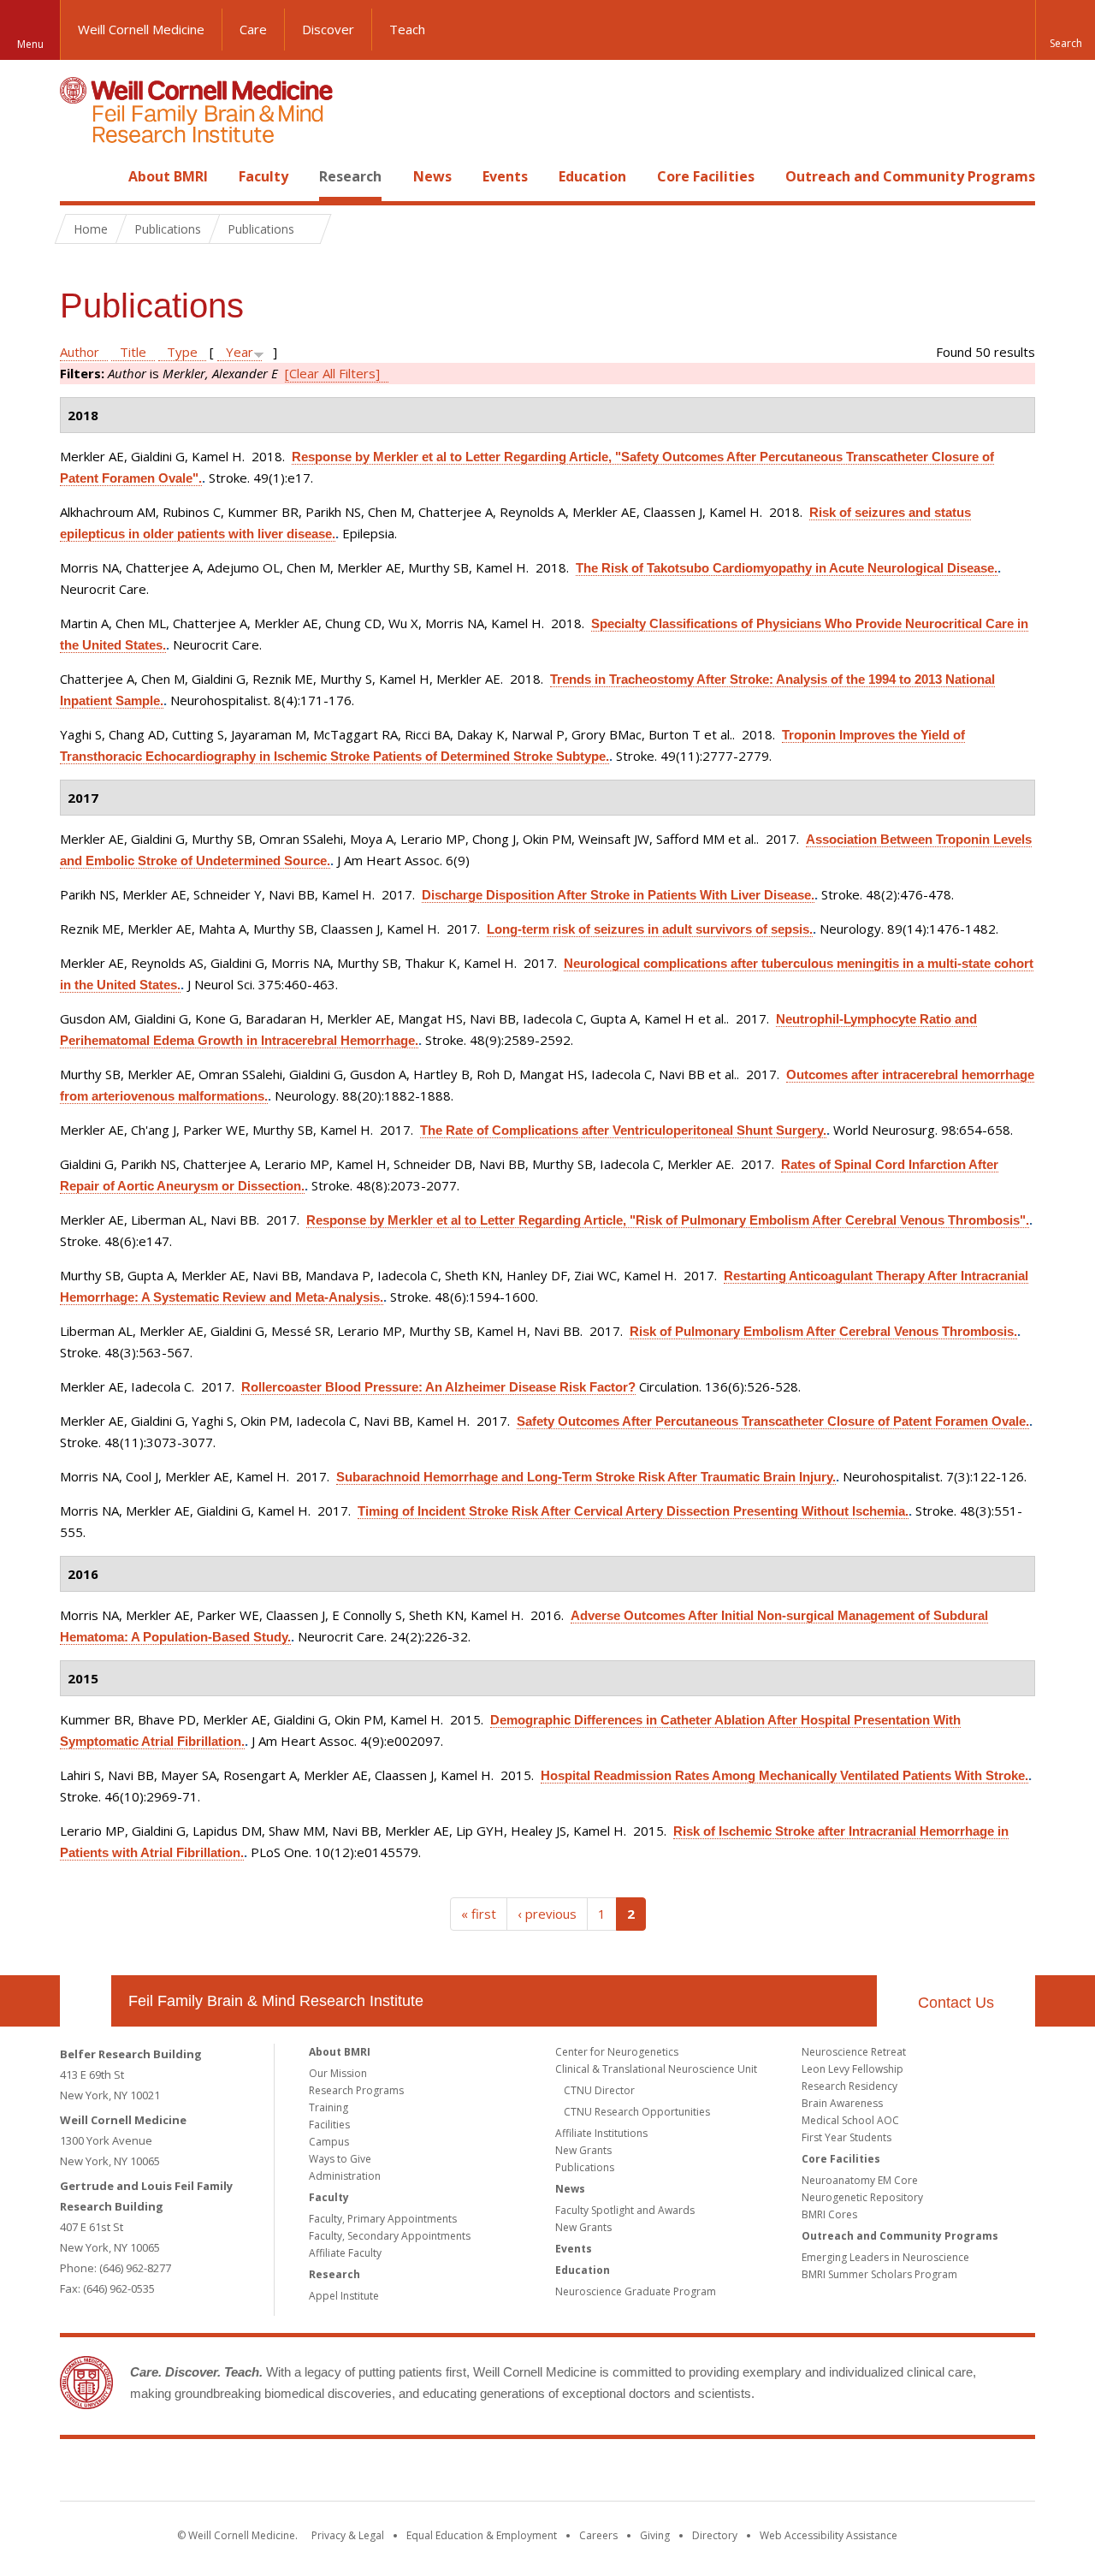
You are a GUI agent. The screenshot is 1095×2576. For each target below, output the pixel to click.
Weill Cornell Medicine (141, 29)
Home (79, 176)
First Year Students (846, 2137)
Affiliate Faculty (345, 2253)
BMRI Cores (829, 2214)
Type (182, 352)
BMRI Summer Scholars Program (879, 2274)
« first (479, 1914)
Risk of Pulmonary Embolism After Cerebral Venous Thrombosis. (823, 1331)
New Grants (583, 2150)
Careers (598, 2535)
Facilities (329, 2125)
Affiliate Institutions (601, 2133)
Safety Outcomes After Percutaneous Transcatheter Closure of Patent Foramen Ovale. (773, 1421)
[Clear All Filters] (332, 373)
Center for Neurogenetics (617, 2052)
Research (350, 176)
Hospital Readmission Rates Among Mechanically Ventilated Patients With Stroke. (784, 1775)
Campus (329, 2142)
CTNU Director (599, 2090)
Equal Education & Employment (482, 2535)
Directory (715, 2535)
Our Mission (338, 2073)
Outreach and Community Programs (910, 176)
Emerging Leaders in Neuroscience (885, 2257)
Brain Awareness (842, 2103)
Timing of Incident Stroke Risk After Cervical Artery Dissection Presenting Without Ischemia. (633, 1511)
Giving (655, 2535)
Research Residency (849, 2086)
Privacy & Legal (348, 2535)
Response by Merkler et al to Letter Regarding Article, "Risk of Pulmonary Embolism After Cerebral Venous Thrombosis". (668, 1220)
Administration (345, 2176)
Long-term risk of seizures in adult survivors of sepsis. (650, 929)
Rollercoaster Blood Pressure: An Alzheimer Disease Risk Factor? (438, 1387)
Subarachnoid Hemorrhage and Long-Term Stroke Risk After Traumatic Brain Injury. (586, 1477)
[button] (1065, 30)
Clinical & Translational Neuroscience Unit (656, 2069)
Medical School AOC (850, 2120)
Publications (585, 2167)
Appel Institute (344, 2296)
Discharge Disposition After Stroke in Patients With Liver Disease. (618, 895)
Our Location (86, 2001)
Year (240, 352)
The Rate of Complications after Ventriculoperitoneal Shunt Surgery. (623, 1130)
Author (80, 352)
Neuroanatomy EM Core (860, 2180)
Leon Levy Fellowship (852, 2069)
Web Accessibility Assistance (829, 2535)
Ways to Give (340, 2159)
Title (133, 352)
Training (328, 2107)
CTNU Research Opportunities (637, 2112)
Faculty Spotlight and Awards (625, 2210)
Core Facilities (706, 176)
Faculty (263, 176)
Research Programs (356, 2090)
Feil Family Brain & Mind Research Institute (276, 2001)
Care (253, 29)
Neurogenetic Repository (862, 2197)
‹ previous (547, 1914)
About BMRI (168, 176)
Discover (328, 29)
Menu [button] (30, 44)
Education (592, 176)
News (432, 176)
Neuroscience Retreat (854, 2052)
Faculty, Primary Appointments (383, 2219)
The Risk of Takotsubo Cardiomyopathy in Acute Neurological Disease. (787, 568)
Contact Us (956, 2003)
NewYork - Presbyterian (691, 2473)
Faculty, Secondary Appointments (390, 2236)
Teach (407, 29)
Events (505, 176)
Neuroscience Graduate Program (636, 2291)
